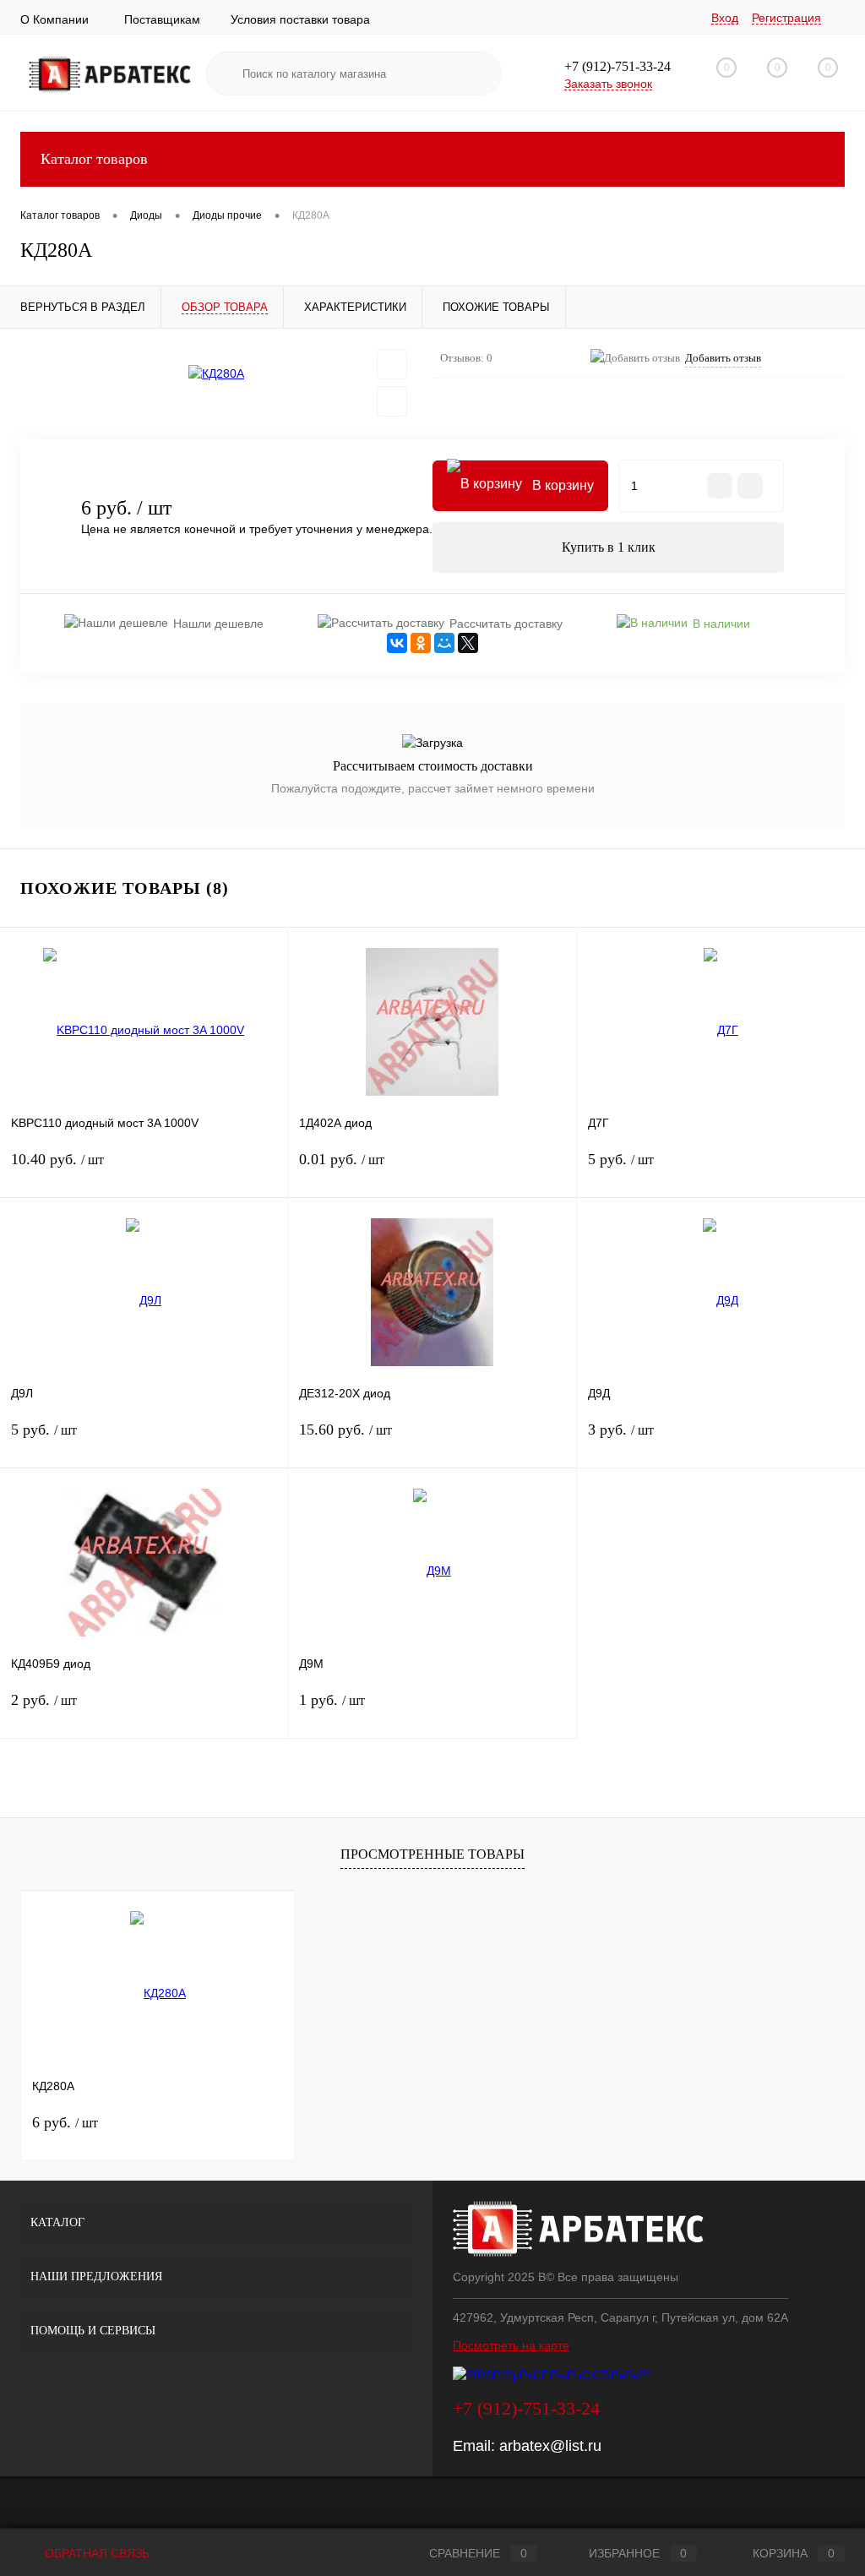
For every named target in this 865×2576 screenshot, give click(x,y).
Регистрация (786, 18)
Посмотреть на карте (511, 2345)
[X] (468, 643)
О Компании (54, 19)
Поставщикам (162, 19)
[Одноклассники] (421, 643)
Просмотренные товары (432, 1854)
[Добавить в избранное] (392, 364)
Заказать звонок (608, 84)
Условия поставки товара (300, 19)
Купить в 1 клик (609, 547)
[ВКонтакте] (397, 643)
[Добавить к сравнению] (392, 401)
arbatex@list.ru (550, 2446)
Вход (725, 18)
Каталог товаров (94, 159)
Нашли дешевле (218, 624)
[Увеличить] (216, 374)
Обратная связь (95, 2553)
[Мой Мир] (444, 643)
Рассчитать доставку (506, 624)
